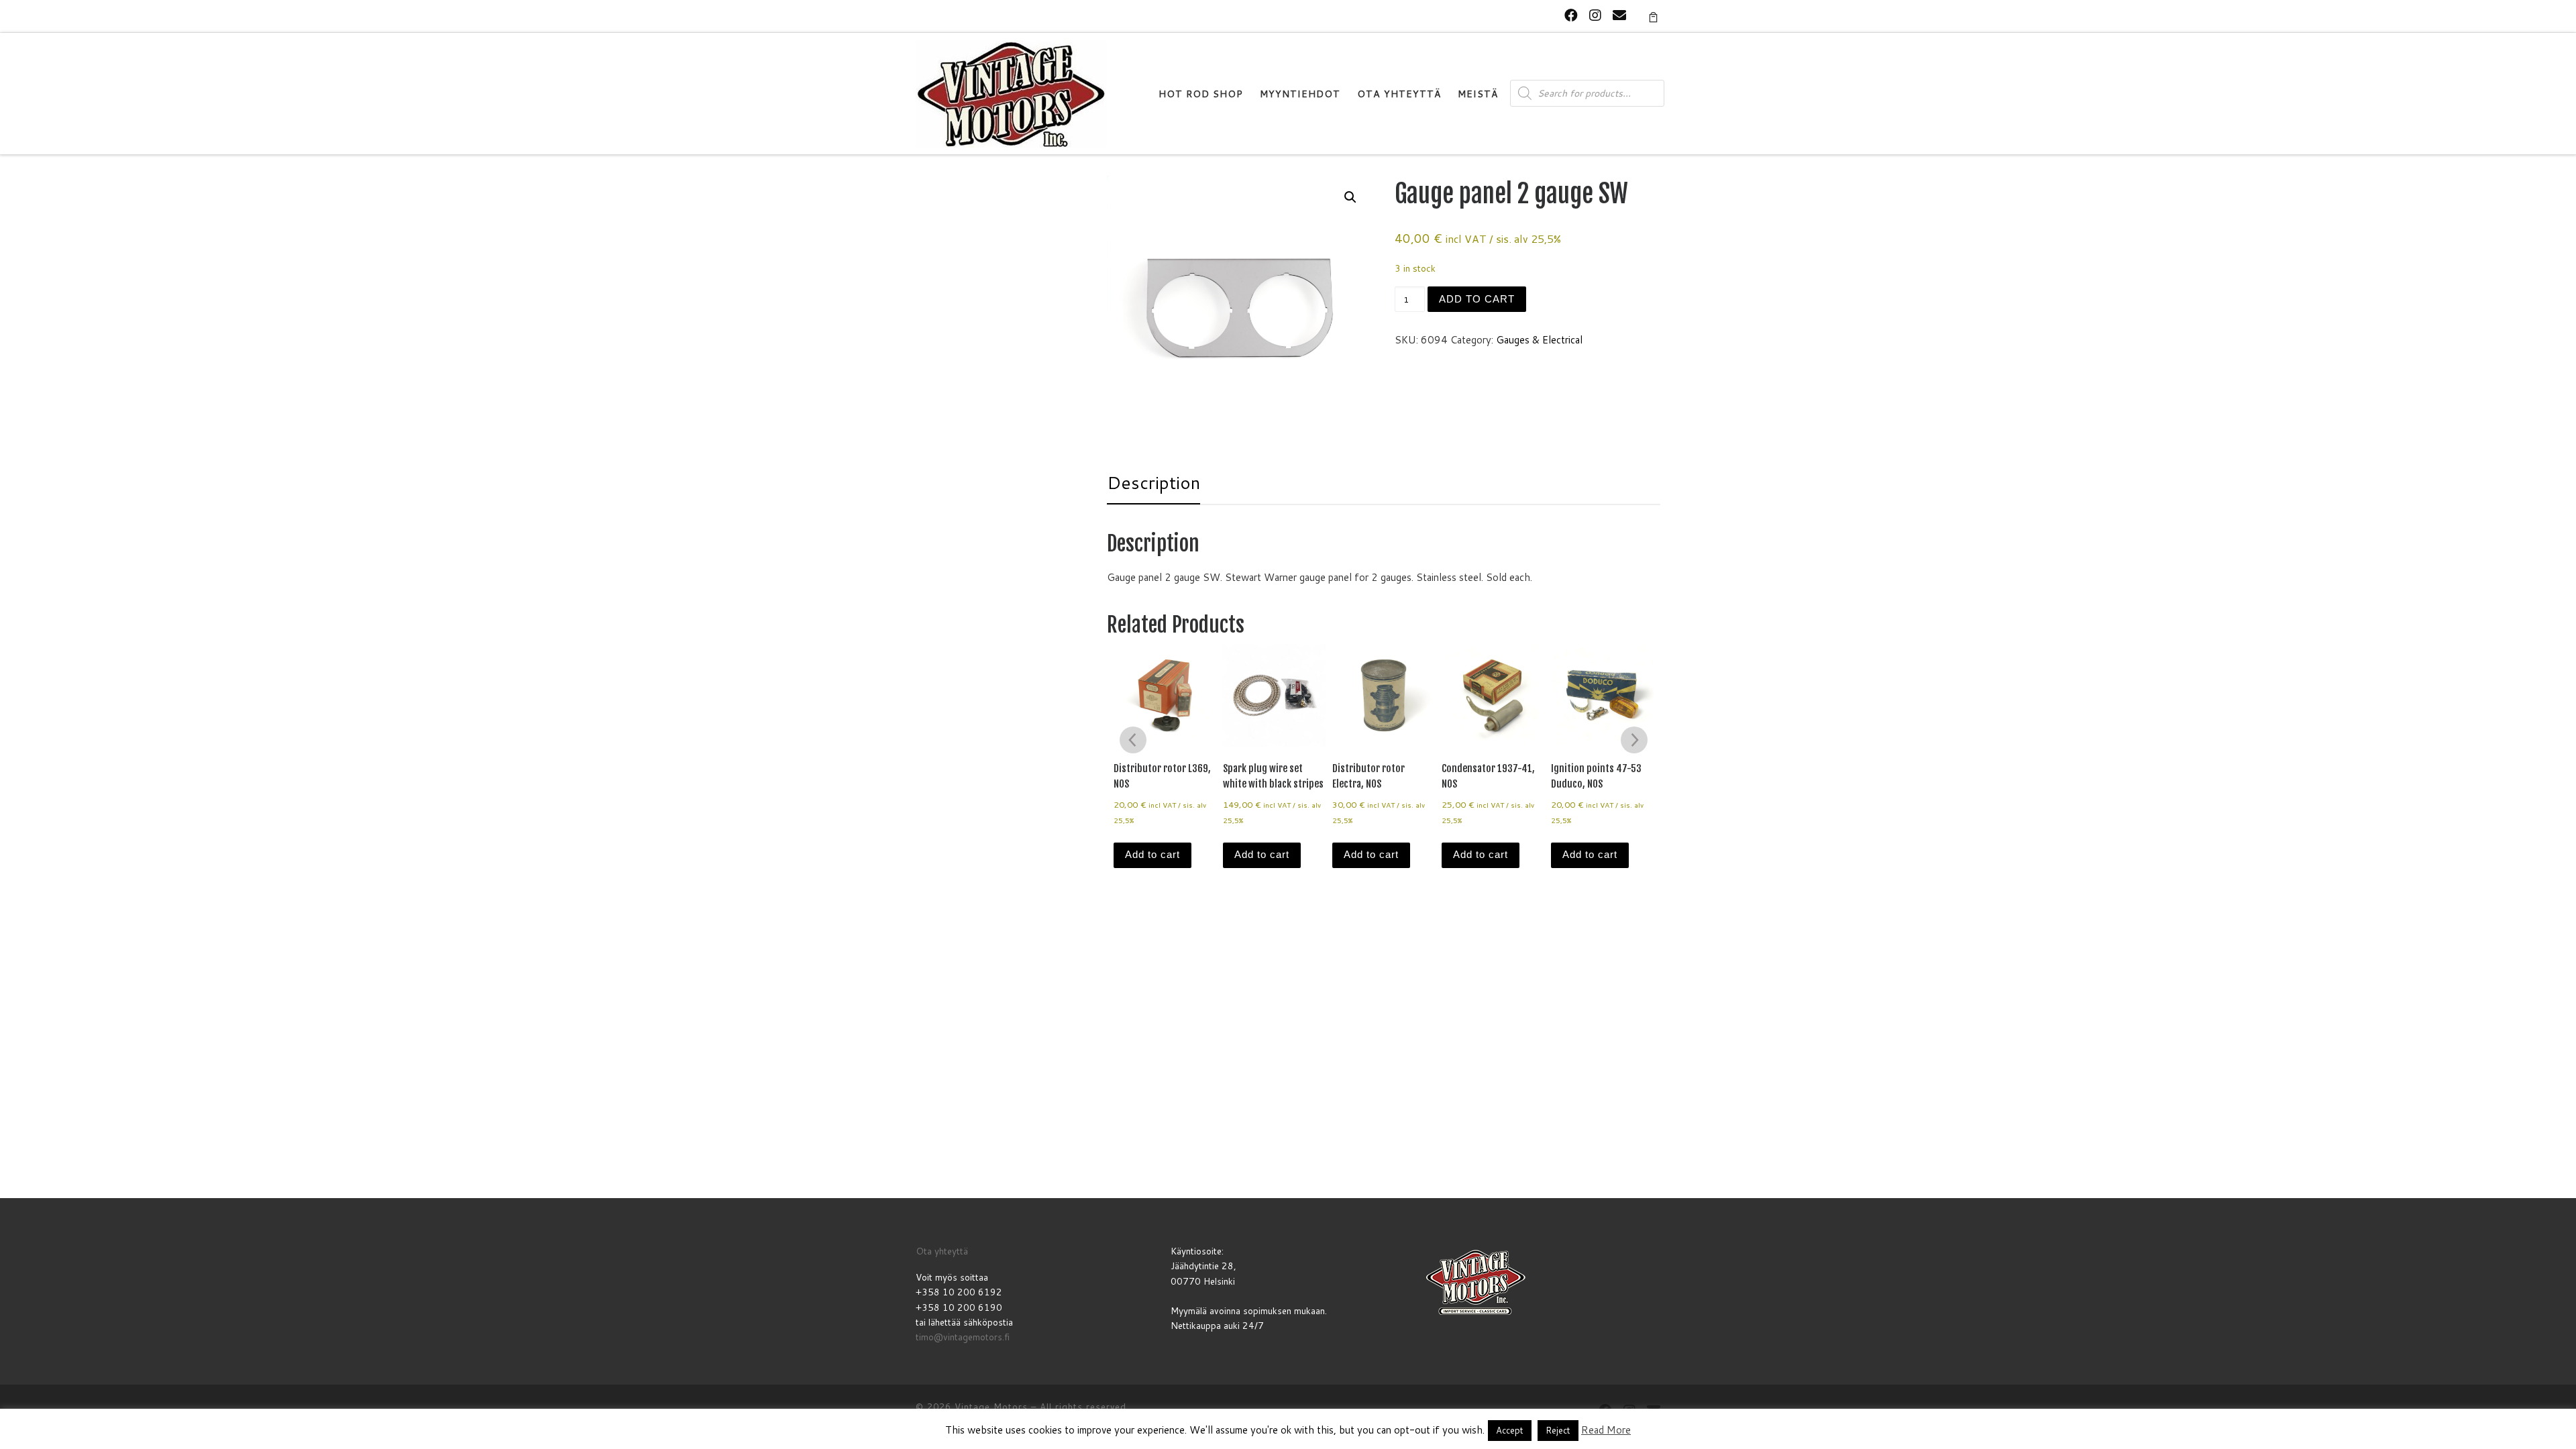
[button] (1350, 197)
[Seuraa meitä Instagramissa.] (1595, 15)
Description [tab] (1153, 482)
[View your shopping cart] (1653, 16)
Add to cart (1477, 299)
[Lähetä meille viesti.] (1619, 15)
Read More (1606, 1430)
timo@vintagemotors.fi (963, 1337)
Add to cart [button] (1152, 854)
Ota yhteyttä (942, 1251)
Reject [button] (1558, 1430)
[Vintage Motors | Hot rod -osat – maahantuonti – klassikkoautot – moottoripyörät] (1011, 93)
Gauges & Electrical (1539, 340)
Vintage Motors (991, 1407)
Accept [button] (1510, 1430)
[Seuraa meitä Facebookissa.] (1571, 15)
